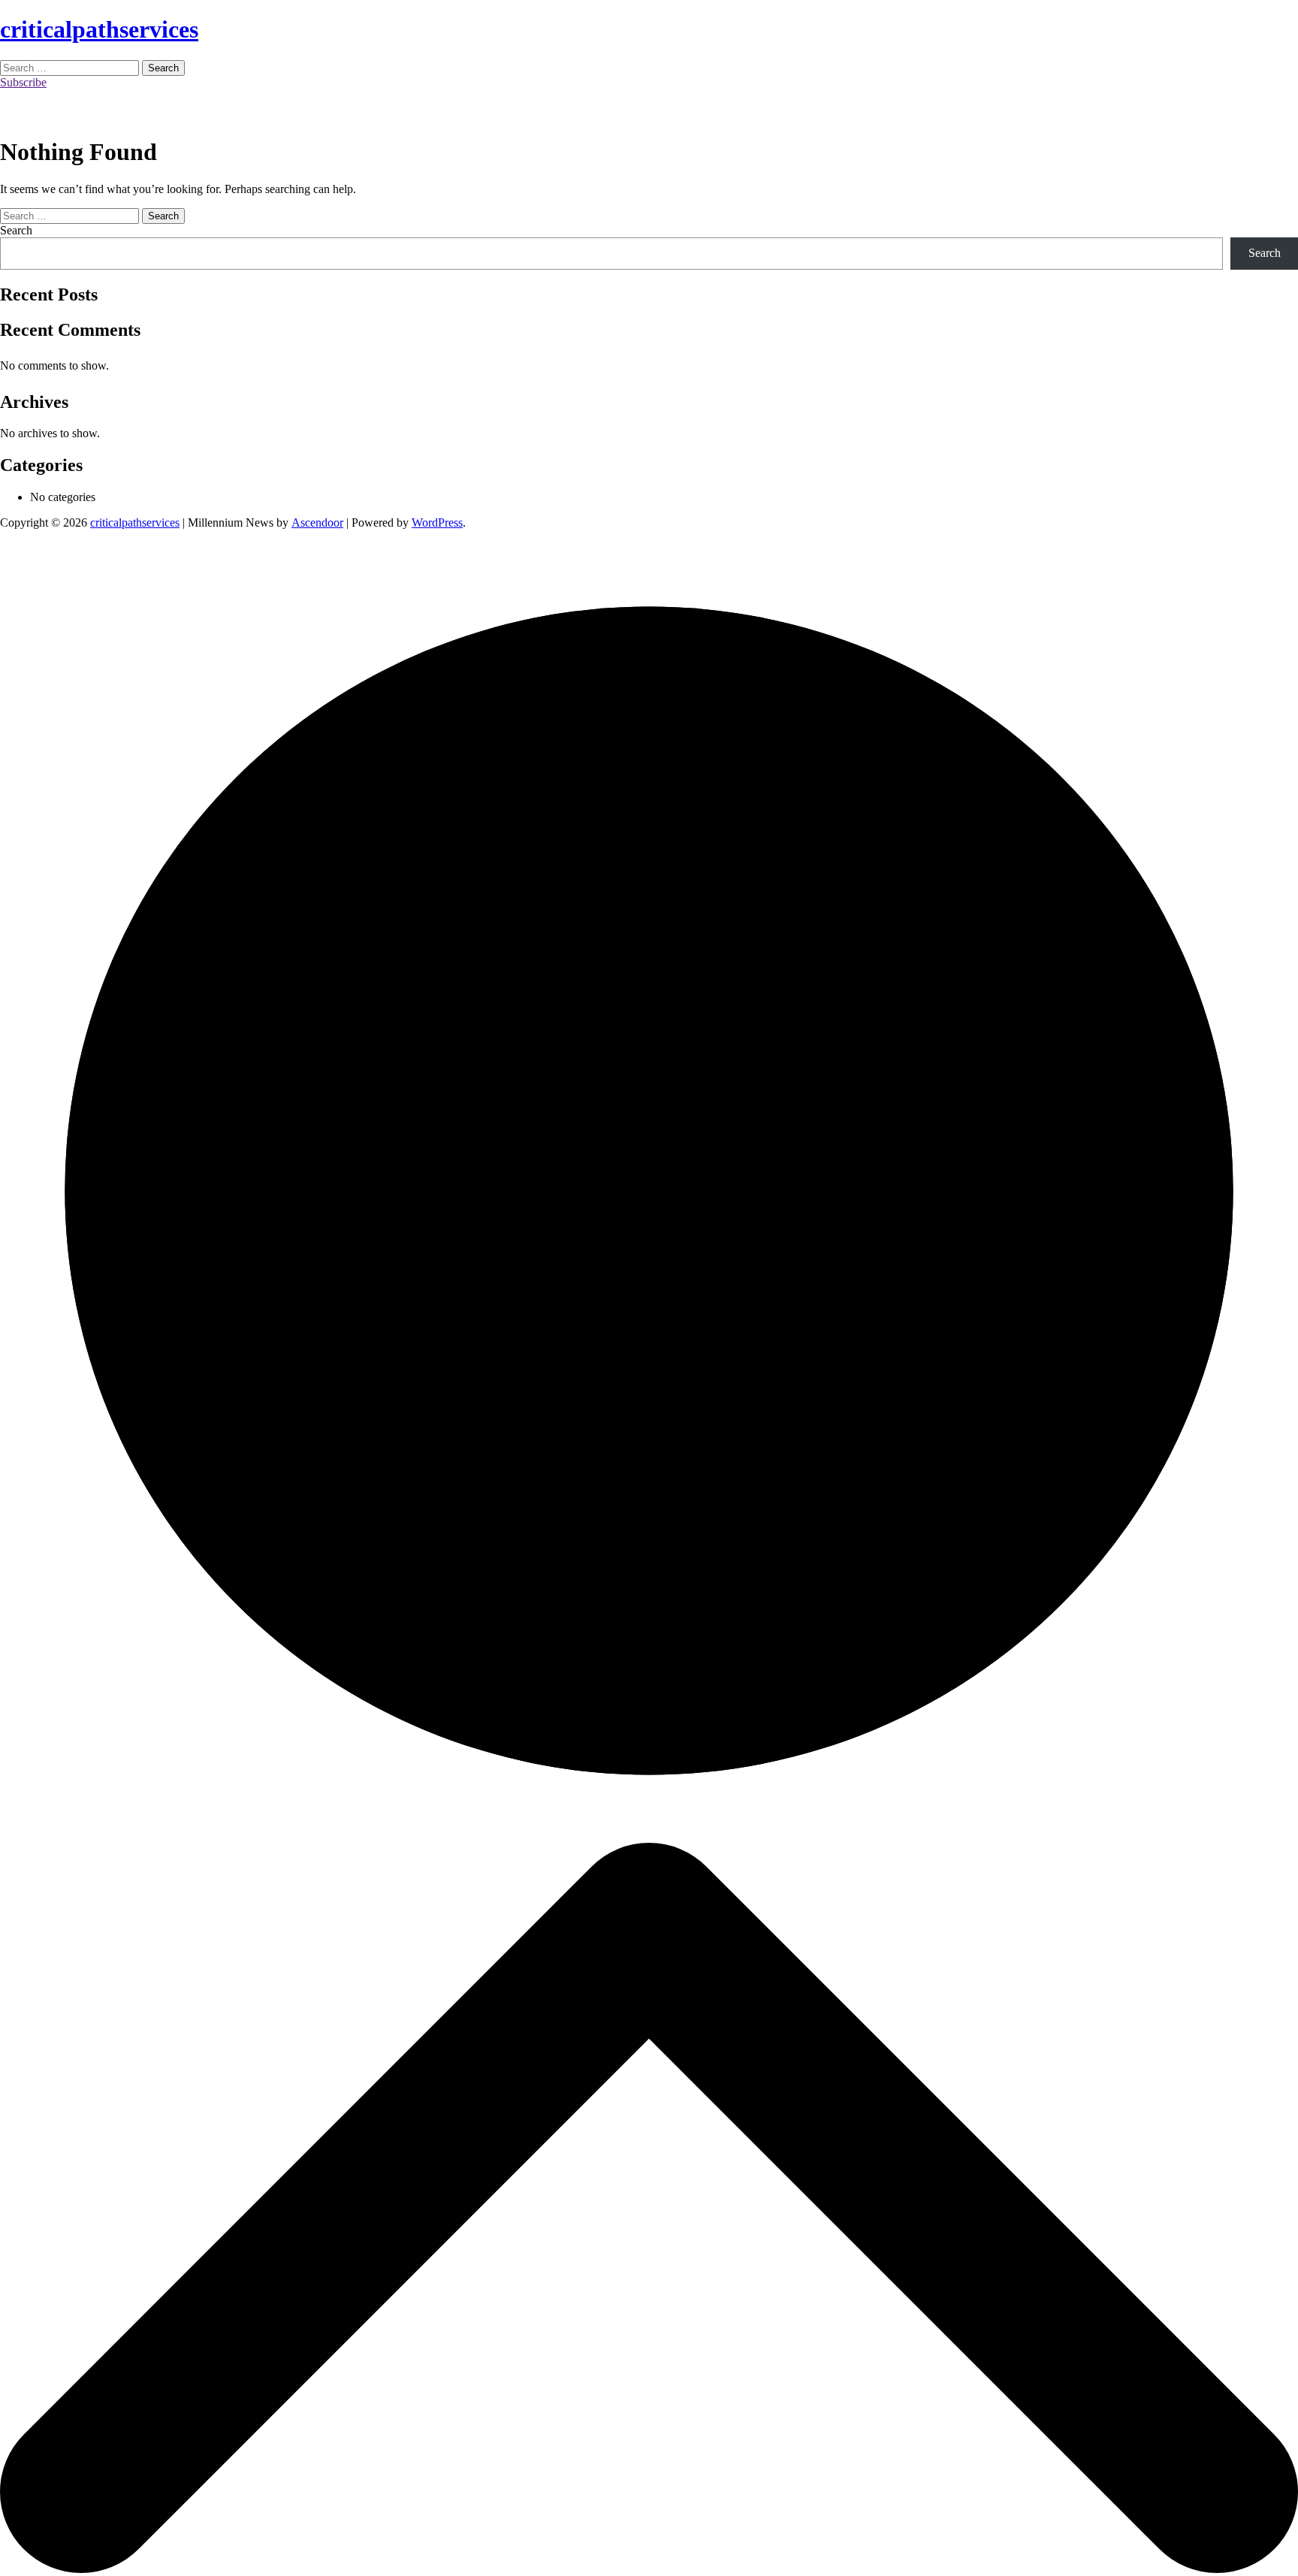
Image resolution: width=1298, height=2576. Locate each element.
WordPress (437, 522)
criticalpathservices (99, 29)
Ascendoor (317, 522)
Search (16, 230)
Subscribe (23, 82)
